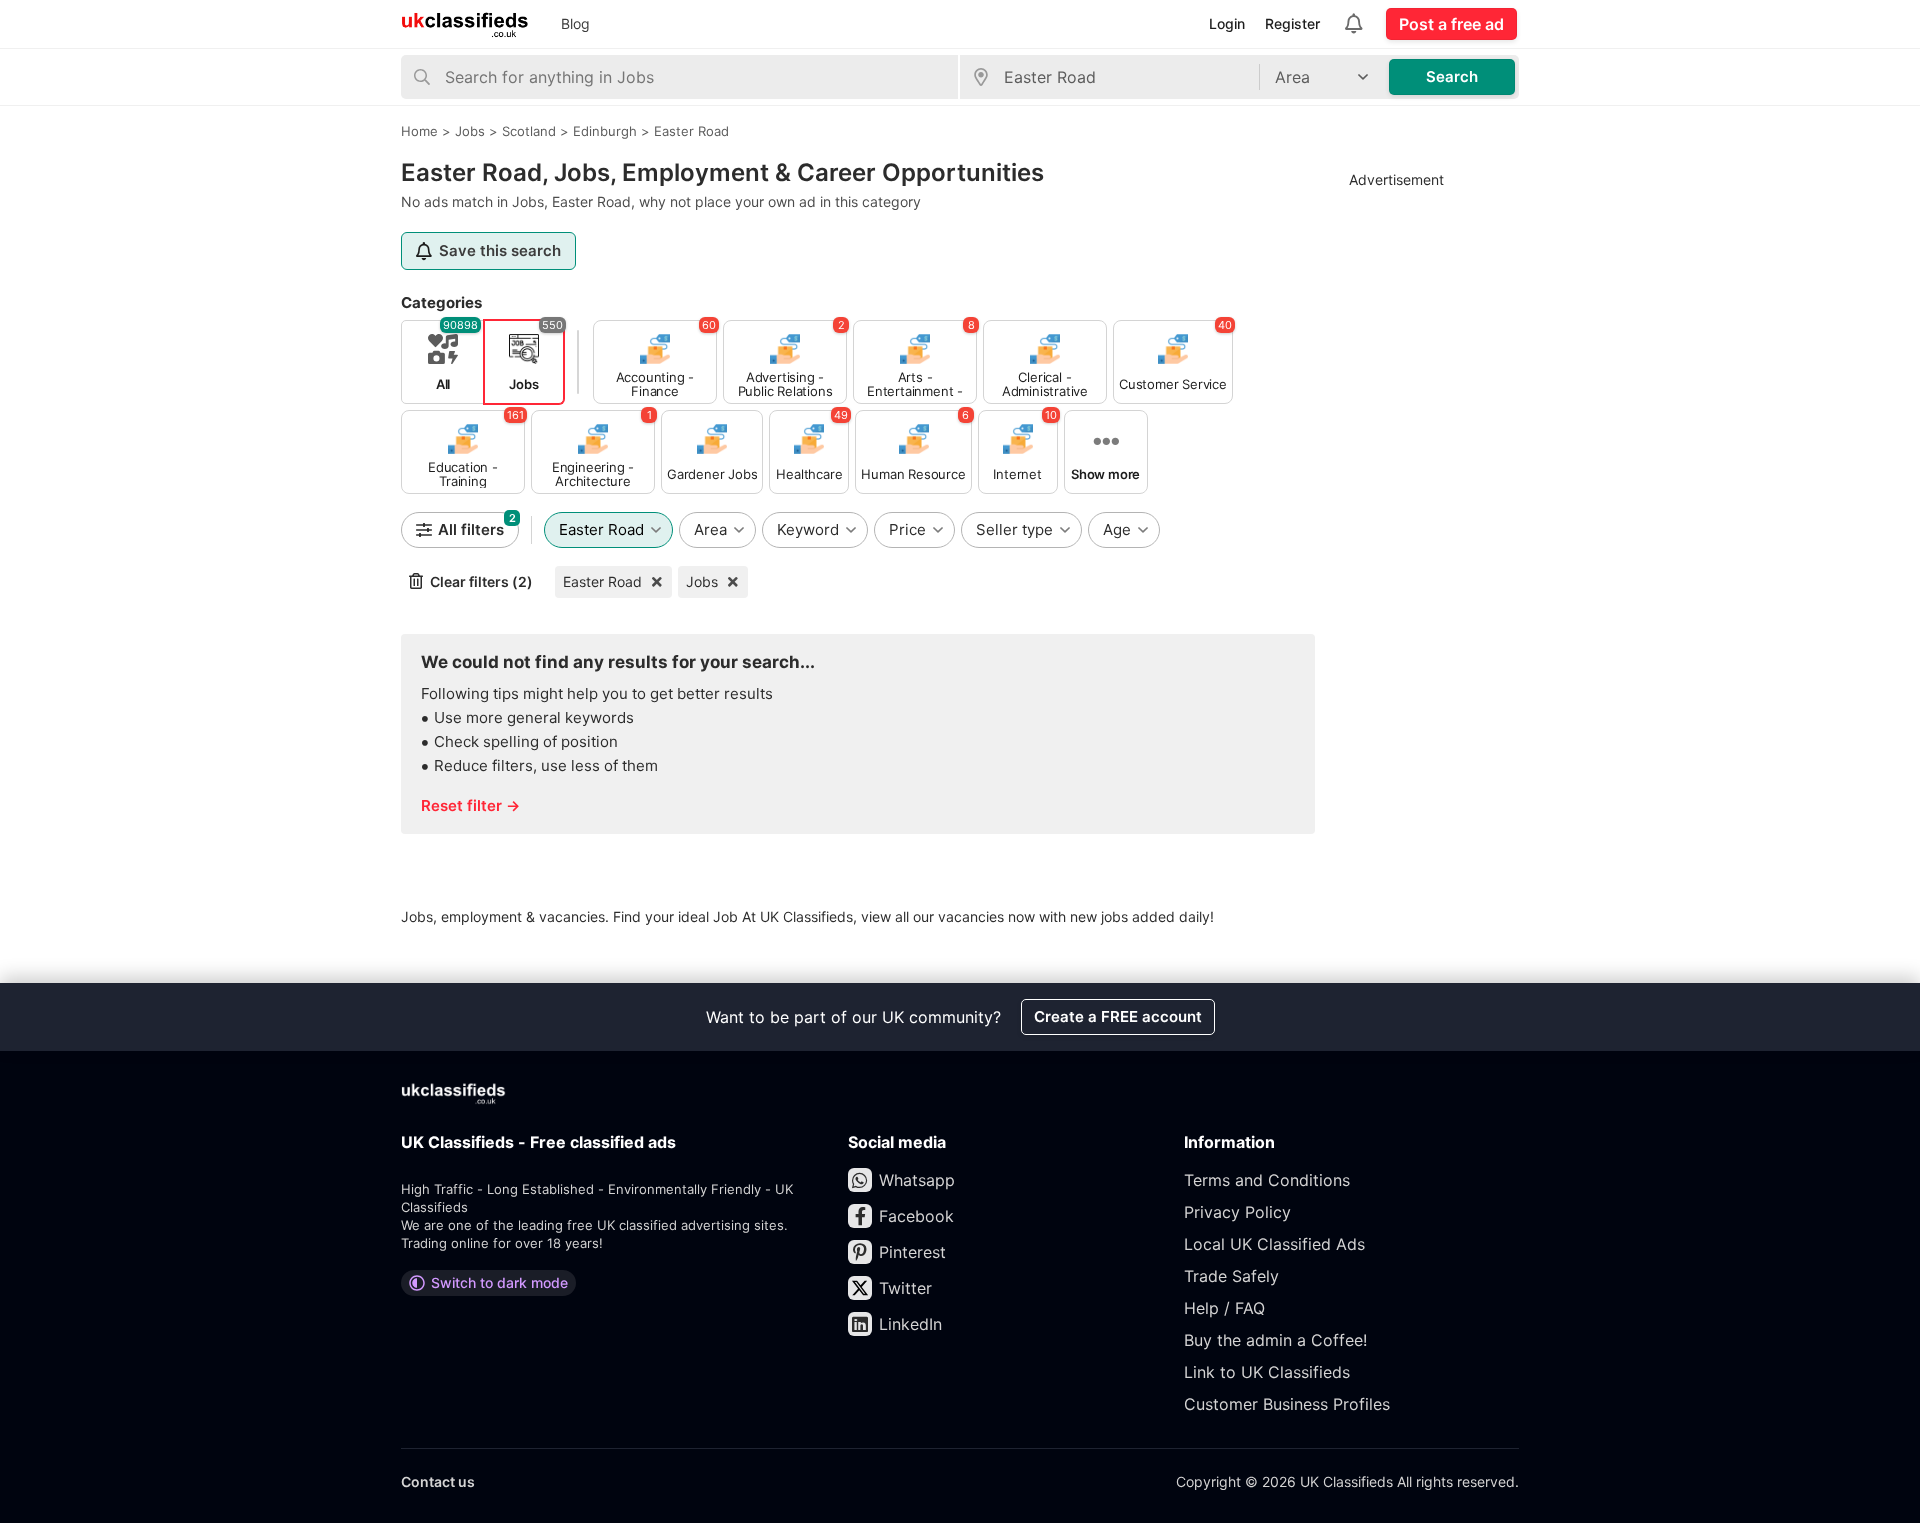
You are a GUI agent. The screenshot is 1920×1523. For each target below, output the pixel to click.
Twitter (905, 1288)
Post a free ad (1451, 24)
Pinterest (912, 1252)
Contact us (438, 1481)
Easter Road (602, 581)
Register (1292, 23)
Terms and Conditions (1267, 1180)
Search (1452, 76)
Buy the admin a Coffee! (1275, 1340)
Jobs (702, 581)
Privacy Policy (1237, 1212)
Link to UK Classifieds (1267, 1372)
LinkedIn (910, 1324)
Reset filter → (470, 805)
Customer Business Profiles (1287, 1404)
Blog (575, 23)
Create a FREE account (1118, 1016)
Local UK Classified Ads (1274, 1244)
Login (1227, 23)
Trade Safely (1231, 1276)
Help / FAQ (1224, 1308)
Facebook (916, 1216)
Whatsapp (917, 1180)
